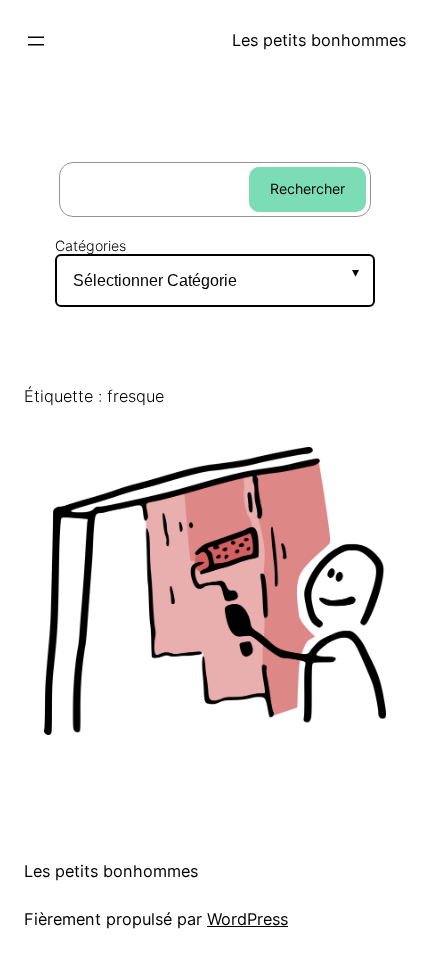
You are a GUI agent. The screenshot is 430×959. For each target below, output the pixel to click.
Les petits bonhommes (319, 40)
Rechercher (307, 188)
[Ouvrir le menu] (36, 41)
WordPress (247, 919)
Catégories (90, 245)
